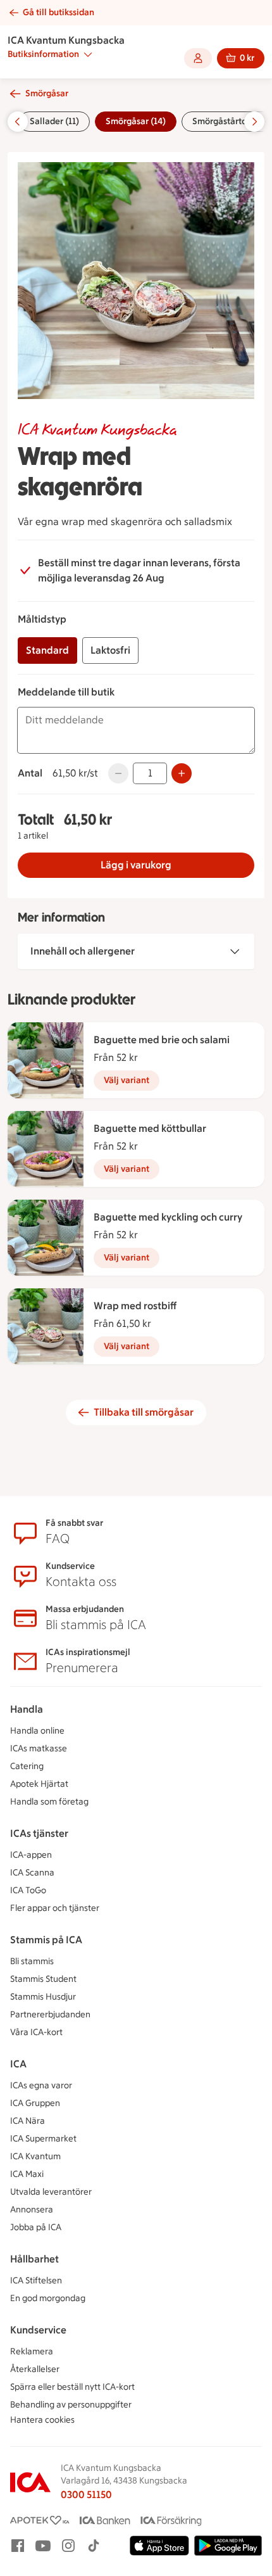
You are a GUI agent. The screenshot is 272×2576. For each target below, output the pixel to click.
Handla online (37, 1731)
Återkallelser (35, 2369)
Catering (27, 1766)
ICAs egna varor (41, 2085)
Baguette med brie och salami (162, 1040)
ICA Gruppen (35, 2103)
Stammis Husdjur (43, 1997)
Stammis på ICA (46, 1940)
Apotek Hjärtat (39, 1784)
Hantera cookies (42, 2420)
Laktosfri (110, 650)
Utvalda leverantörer (51, 2192)
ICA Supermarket (43, 2139)
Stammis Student (43, 1979)
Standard (47, 650)
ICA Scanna (32, 1873)
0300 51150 (86, 2495)
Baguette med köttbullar (150, 1128)
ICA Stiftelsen (36, 2281)
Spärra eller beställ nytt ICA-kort (72, 2387)
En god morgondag (48, 2298)
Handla (27, 1709)
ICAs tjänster (39, 1833)
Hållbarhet (34, 2259)
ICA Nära (28, 2121)
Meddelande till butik (66, 692)
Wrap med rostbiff (135, 1306)
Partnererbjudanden (50, 2014)
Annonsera (32, 2210)
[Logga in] (198, 58)
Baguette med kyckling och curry (168, 1217)
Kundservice (38, 2330)
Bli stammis (32, 1961)
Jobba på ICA (36, 2227)
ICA (18, 2064)
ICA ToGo (28, 1890)
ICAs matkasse (39, 1748)
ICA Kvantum (35, 2156)
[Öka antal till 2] (182, 773)
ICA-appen (31, 1855)
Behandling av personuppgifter (71, 2405)
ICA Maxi (27, 2174)
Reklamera (32, 2351)
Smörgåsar (47, 93)
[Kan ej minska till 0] (118, 773)
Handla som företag (49, 1802)
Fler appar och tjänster (55, 1908)
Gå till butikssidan (59, 12)
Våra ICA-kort (36, 2032)
